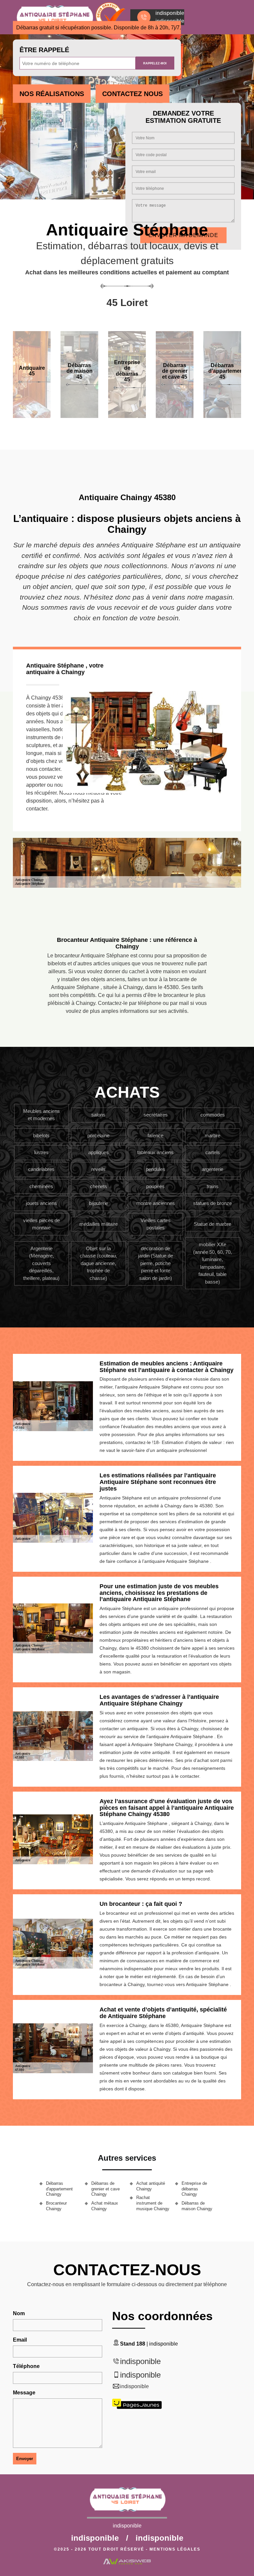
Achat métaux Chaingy (105, 2206)
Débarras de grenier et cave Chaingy (106, 2189)
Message (24, 2393)
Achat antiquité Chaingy (151, 2186)
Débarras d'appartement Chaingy (59, 2189)
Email (20, 2340)
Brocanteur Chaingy (56, 2206)
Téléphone (26, 2366)
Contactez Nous (132, 94)
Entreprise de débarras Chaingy (194, 2189)
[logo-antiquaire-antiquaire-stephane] (127, 2502)
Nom (19, 2313)
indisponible (140, 2361)
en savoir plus (79, 415)
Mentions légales (175, 2549)
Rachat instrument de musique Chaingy (153, 2203)
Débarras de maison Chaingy (197, 2206)
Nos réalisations (52, 94)
